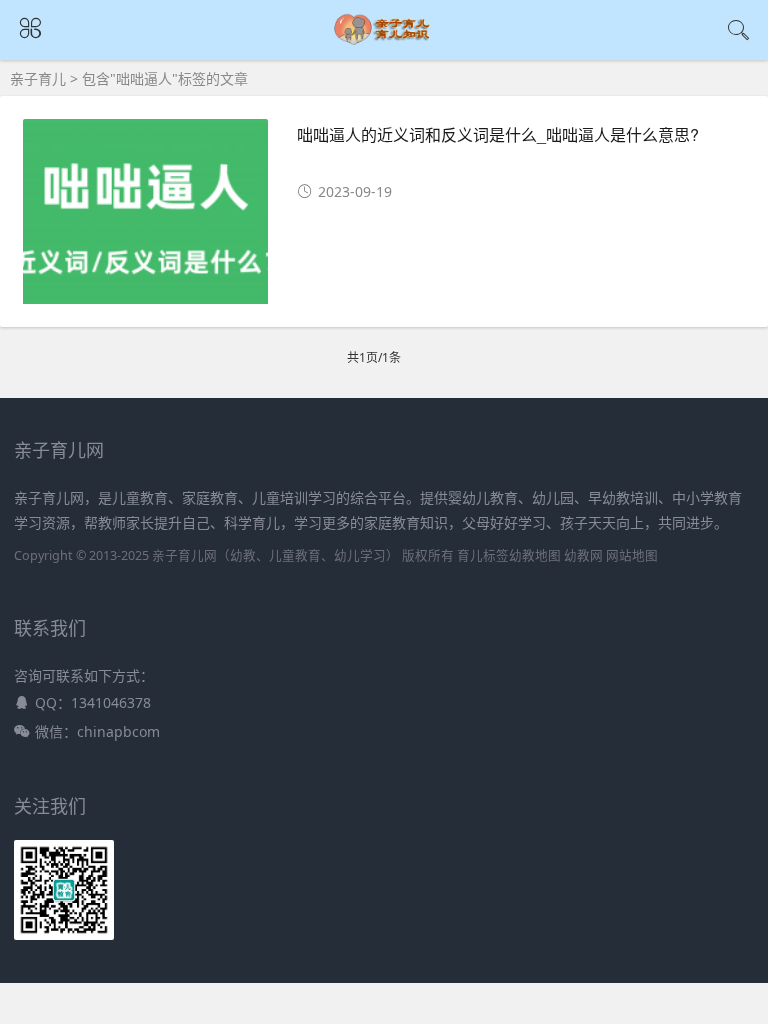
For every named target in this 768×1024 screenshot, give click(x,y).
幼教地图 (535, 555)
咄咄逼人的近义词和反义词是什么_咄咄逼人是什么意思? (498, 134)
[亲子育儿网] (384, 41)
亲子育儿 (38, 78)
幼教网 (583, 555)
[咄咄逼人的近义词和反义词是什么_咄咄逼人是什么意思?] (145, 218)
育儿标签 (483, 555)
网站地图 (632, 555)
